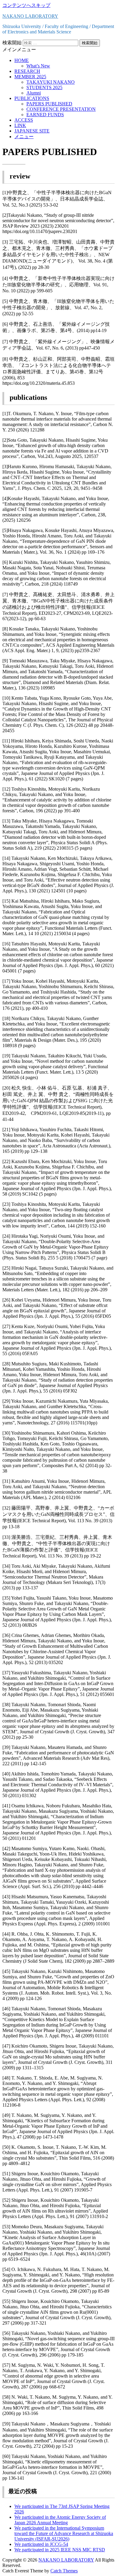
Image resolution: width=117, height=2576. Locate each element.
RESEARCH (27, 71)
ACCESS (24, 120)
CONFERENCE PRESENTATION (61, 109)
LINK (20, 125)
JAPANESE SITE (32, 131)
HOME (22, 60)
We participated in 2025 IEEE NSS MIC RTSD (60, 2550)
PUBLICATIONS (32, 98)
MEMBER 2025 (30, 77)
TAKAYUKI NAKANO (51, 82)
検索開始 (12, 43)
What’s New (38, 66)
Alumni (34, 93)
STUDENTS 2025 (44, 87)
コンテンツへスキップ (26, 5)
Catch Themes (64, 2571)
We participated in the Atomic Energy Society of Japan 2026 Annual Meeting (60, 2520)
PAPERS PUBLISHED (49, 104)
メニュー (24, 137)
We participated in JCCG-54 (41, 2544)
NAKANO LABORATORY (30, 16)
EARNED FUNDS (45, 115)
